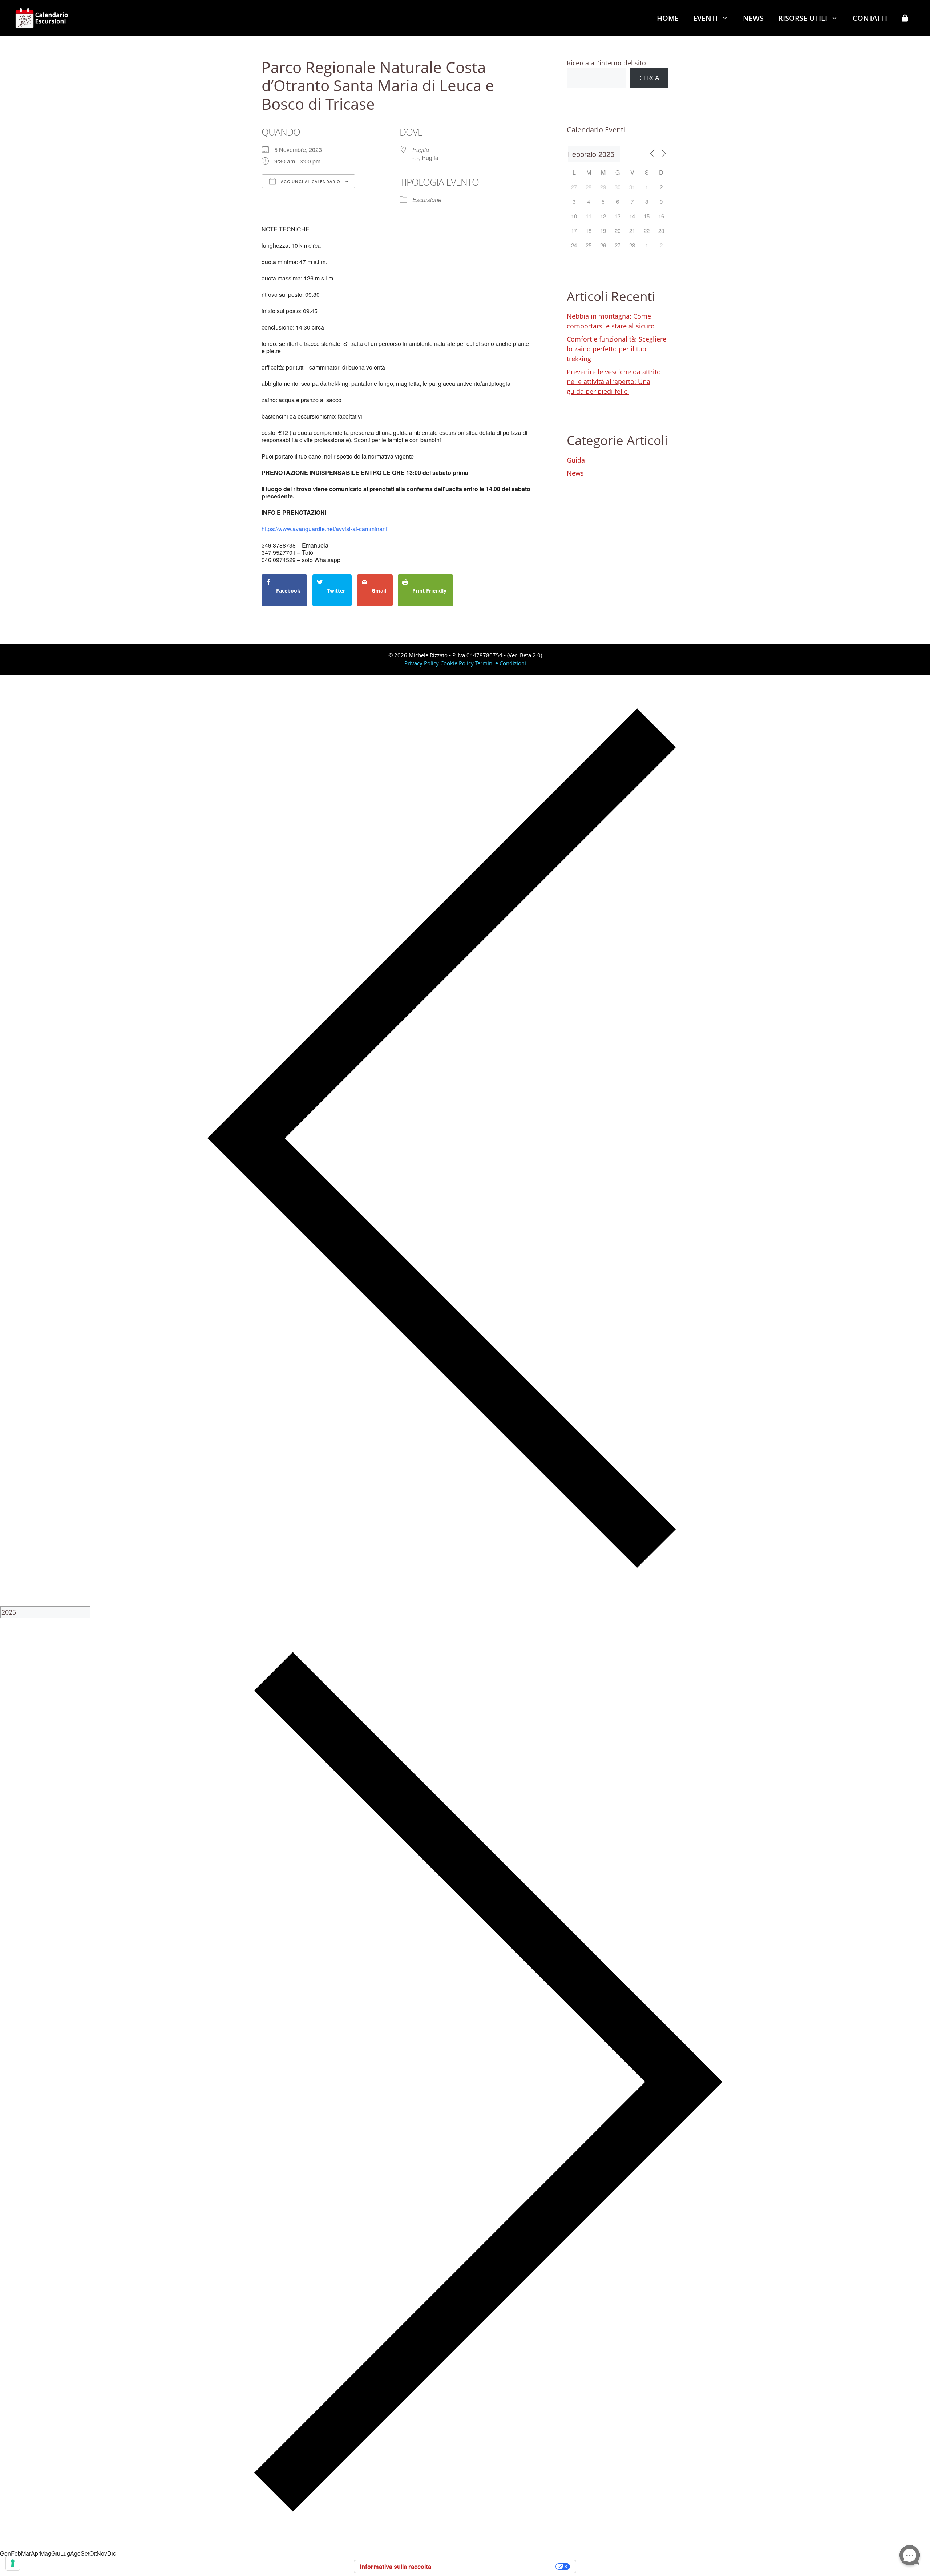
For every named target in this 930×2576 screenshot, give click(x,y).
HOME (668, 18)
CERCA (649, 78)
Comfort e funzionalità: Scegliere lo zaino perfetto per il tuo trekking (616, 349)
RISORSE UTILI (803, 18)
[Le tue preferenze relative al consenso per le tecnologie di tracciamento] (13, 2563)
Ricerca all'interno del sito (606, 63)
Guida (576, 460)
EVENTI (705, 18)
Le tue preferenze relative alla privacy (497, 2567)
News (575, 473)
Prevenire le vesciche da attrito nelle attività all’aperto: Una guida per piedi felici (614, 381)
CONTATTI (870, 18)
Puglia (421, 150)
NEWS (753, 18)
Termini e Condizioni (501, 663)
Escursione (427, 200)
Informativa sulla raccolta (396, 2567)
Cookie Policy (457, 663)
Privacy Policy (422, 663)
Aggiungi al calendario (310, 181)
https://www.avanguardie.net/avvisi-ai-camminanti (325, 529)
